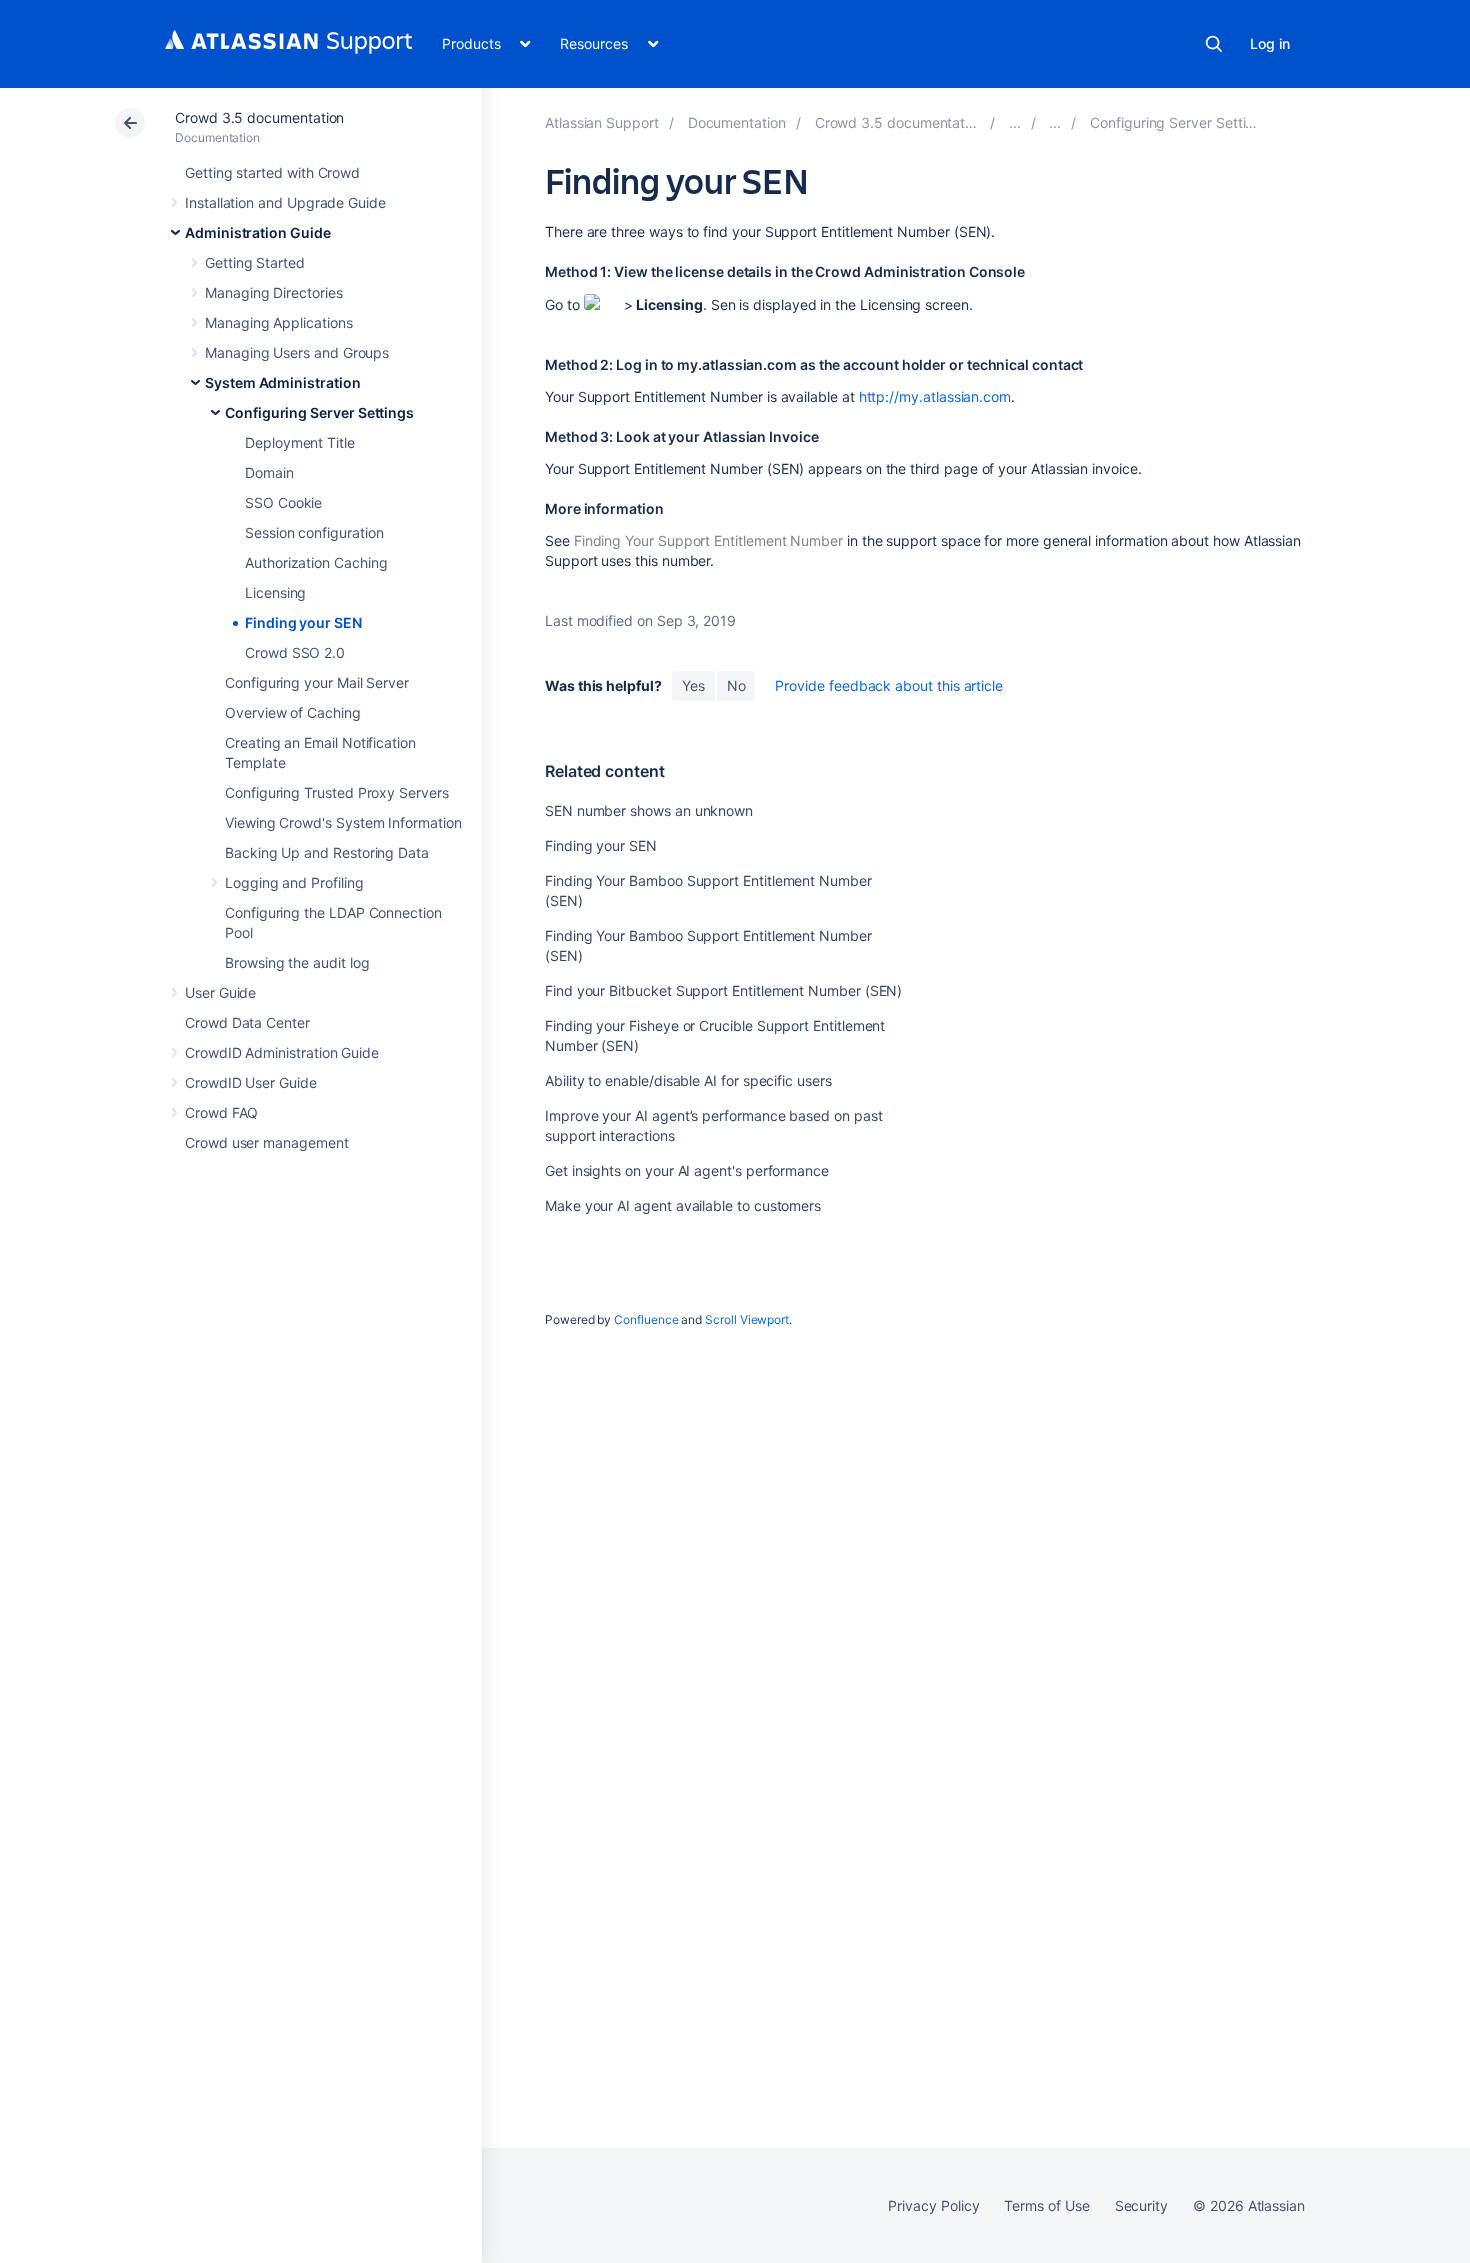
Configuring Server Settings (319, 412)
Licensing (275, 592)
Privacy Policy (933, 2205)
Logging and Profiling (294, 882)
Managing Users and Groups (297, 352)
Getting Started (255, 262)
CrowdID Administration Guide (282, 1052)
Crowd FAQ (221, 1112)
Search (1214, 44)
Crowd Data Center (247, 1022)
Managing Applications (279, 322)
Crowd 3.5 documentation (259, 117)
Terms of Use (1046, 2205)
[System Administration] (1055, 122)
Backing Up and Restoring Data (327, 852)
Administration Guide (258, 232)
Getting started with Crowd (272, 172)
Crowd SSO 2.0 (295, 652)
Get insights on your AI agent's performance (687, 1170)
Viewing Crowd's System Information (343, 822)
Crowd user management (267, 1142)
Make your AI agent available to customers (683, 1205)
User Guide (220, 992)
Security (1141, 2205)
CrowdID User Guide (251, 1082)
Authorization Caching (316, 562)
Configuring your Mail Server (317, 682)
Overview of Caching (293, 712)
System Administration (283, 382)
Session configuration (314, 532)
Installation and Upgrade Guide (285, 202)
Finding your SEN (303, 622)
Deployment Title (300, 442)
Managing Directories (274, 292)
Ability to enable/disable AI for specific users (688, 1080)
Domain (269, 472)
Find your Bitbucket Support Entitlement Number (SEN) (723, 990)
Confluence (646, 1319)
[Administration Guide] (1015, 122)
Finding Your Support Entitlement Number (708, 540)
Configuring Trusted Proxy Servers (337, 792)
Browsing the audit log (297, 962)
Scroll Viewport (747, 1319)
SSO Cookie (283, 502)
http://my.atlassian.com (935, 396)
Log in (1270, 43)
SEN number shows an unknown (649, 810)
